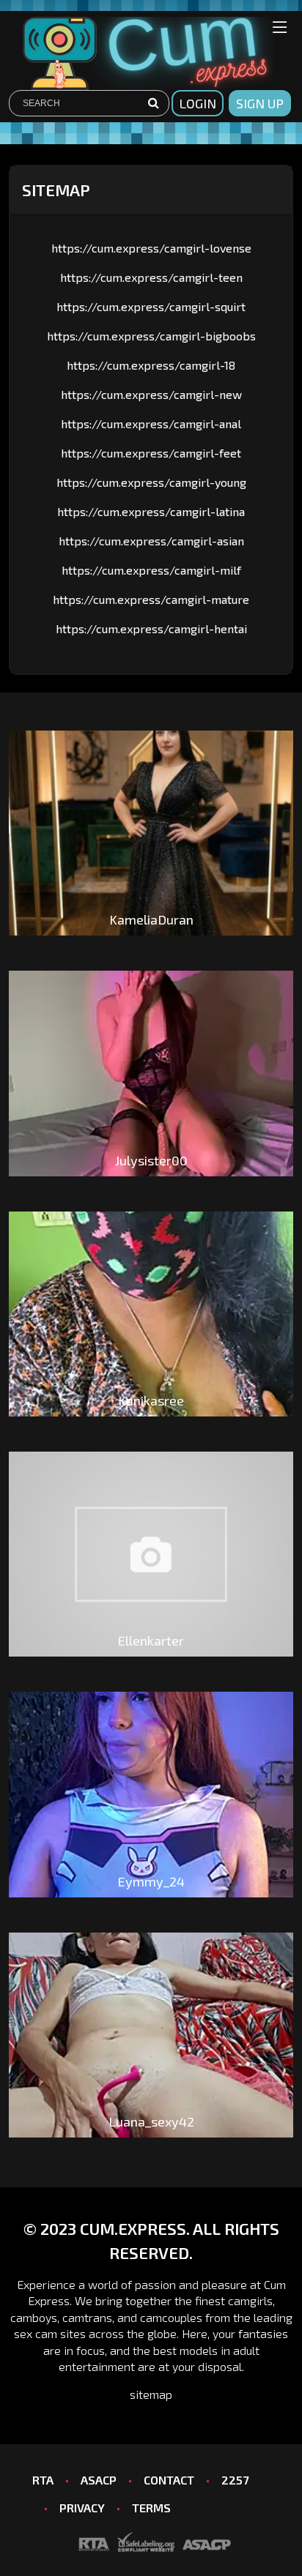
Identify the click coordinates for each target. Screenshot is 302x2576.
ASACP (99, 2480)
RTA (43, 2480)
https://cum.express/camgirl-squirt (151, 306)
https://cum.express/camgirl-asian (151, 541)
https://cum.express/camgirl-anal (151, 423)
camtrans (87, 2317)
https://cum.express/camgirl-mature (151, 599)
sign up (260, 103)
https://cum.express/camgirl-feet (151, 453)
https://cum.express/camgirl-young (151, 482)
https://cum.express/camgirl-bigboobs (151, 336)
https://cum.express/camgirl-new (151, 394)
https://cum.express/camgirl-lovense (151, 248)
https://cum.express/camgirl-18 (151, 365)
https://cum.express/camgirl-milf (151, 570)
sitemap (151, 2394)
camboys (34, 2317)
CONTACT (169, 2480)
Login (198, 103)
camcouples (171, 2317)
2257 (235, 2480)
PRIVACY (82, 2508)
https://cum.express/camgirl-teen (151, 277)
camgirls (250, 2300)
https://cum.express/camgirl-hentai (151, 628)
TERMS (151, 2508)
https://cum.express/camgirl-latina (151, 511)
